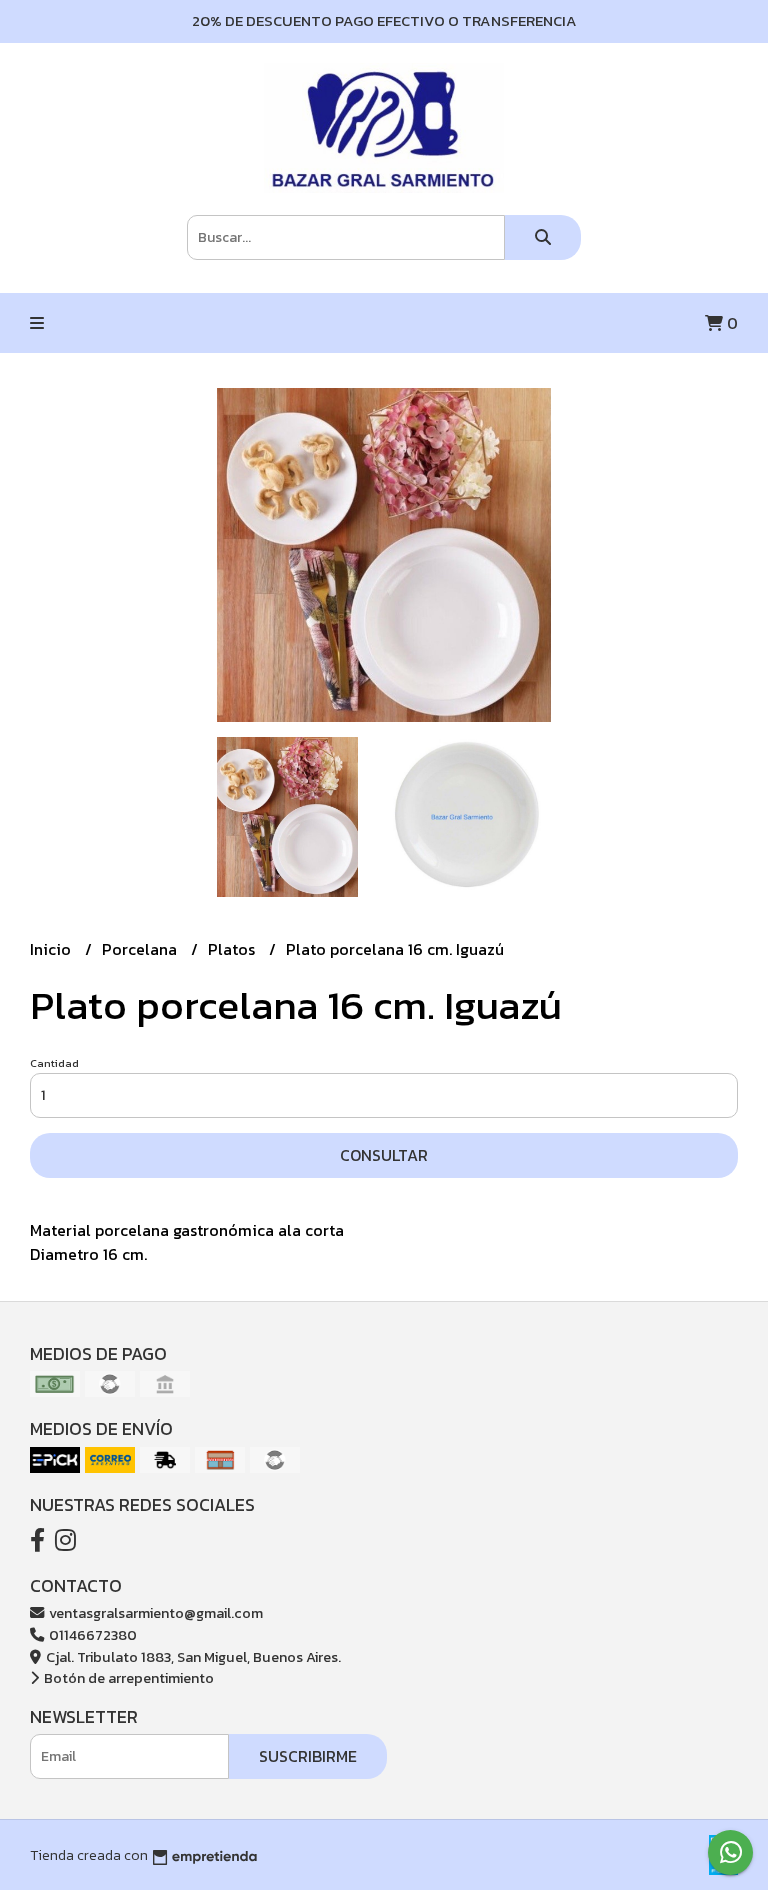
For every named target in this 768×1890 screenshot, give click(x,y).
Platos (233, 949)
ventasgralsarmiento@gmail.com (154, 1613)
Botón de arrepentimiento (127, 1678)
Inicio (52, 949)
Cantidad (54, 1063)
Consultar (384, 1155)
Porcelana (141, 949)
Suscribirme (308, 1756)
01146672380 (91, 1635)
